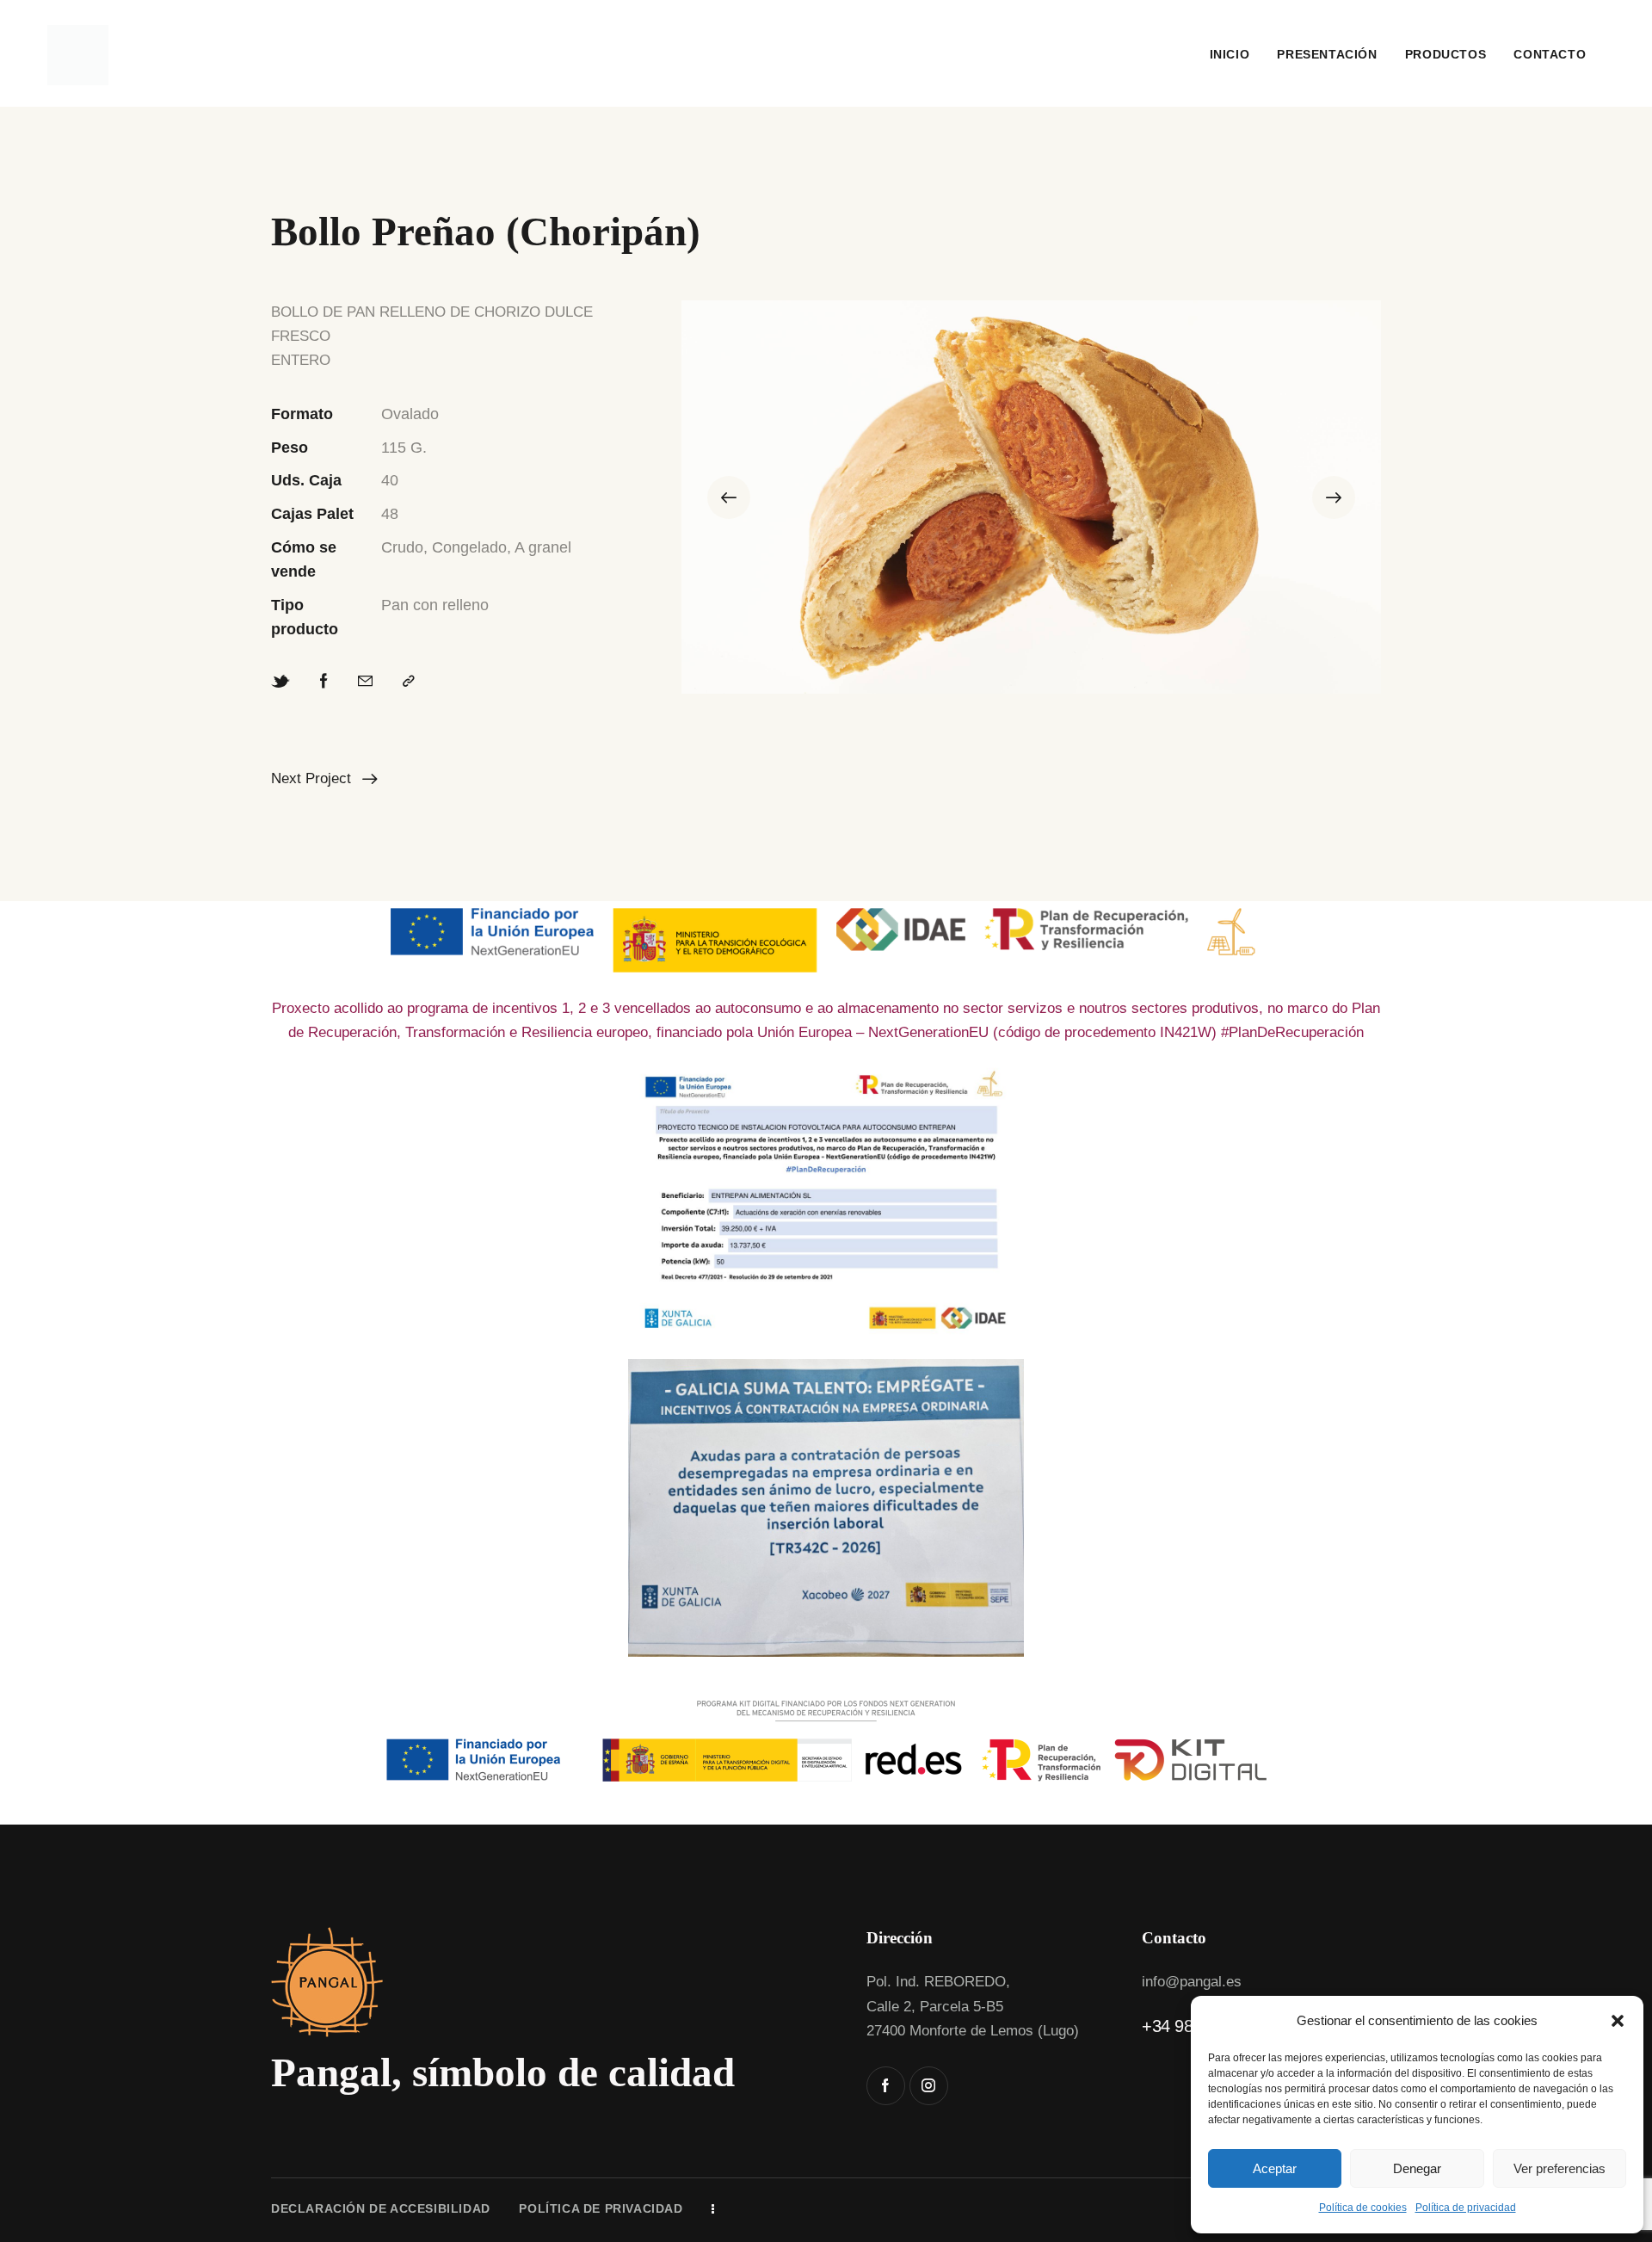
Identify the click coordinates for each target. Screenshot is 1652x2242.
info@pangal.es (1192, 1982)
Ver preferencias (1560, 2168)
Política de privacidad (1466, 2208)
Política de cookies (1363, 2208)
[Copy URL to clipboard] (409, 682)
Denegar (1417, 2168)
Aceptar (1275, 2168)
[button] (1618, 2021)
